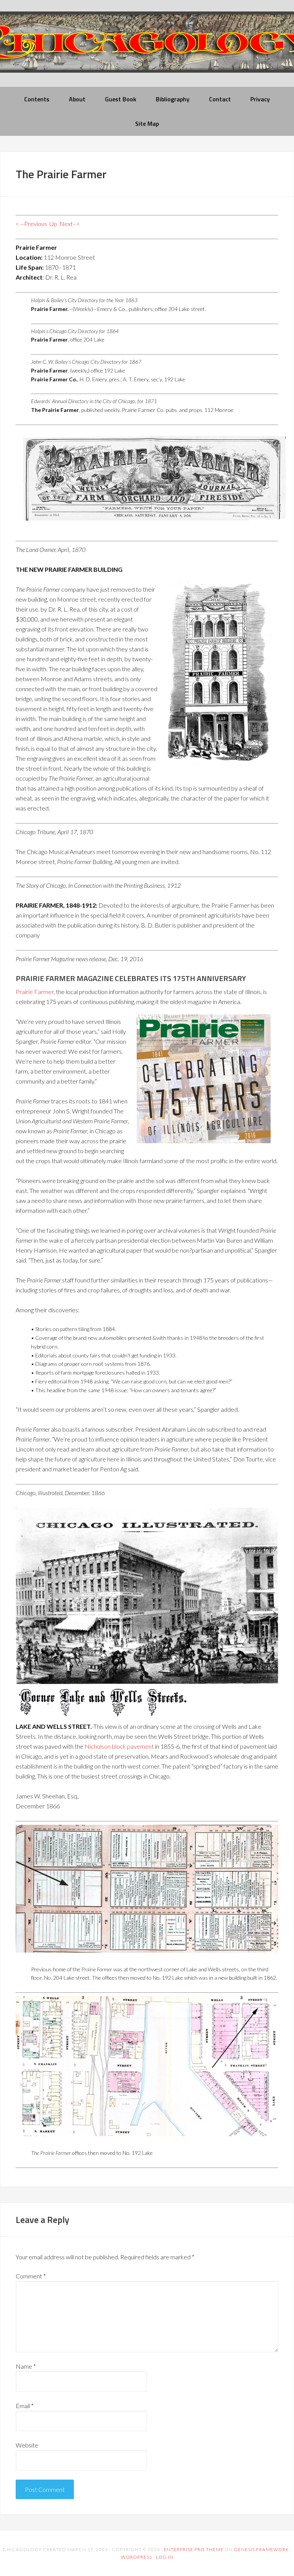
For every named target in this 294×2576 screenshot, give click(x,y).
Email (25, 2406)
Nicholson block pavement (119, 1746)
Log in (165, 2557)
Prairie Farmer (35, 992)
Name (26, 2366)
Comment (31, 2276)
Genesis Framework (261, 2549)
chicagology (147, 48)
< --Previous (31, 224)
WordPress (136, 2557)
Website (27, 2445)
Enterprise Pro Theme (194, 2549)
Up (53, 224)
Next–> (69, 224)
